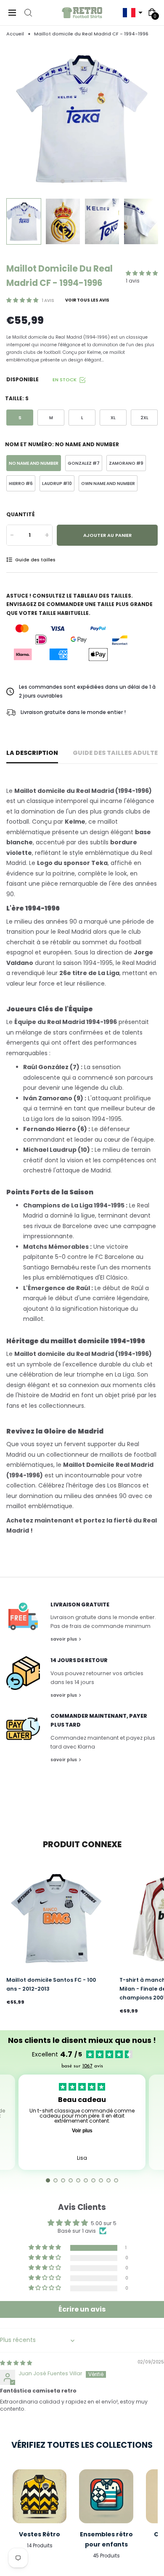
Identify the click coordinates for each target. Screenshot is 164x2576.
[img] (16, 2363)
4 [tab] (92, 181)
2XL (144, 418)
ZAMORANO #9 (126, 463)
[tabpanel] (82, 118)
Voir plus (82, 2131)
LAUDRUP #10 (57, 484)
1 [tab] (63, 181)
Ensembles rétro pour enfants (106, 2539)
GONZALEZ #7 (84, 463)
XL (113, 418)
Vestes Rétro (40, 2534)
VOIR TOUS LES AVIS (87, 300)
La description (32, 753)
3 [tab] (82, 181)
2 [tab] (73, 181)
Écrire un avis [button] (82, 2309)
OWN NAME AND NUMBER (108, 484)
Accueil (15, 34)
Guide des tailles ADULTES (117, 753)
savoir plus (64, 1639)
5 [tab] (102, 181)
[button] (132, 13)
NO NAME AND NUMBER (34, 463)
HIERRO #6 (21, 484)
